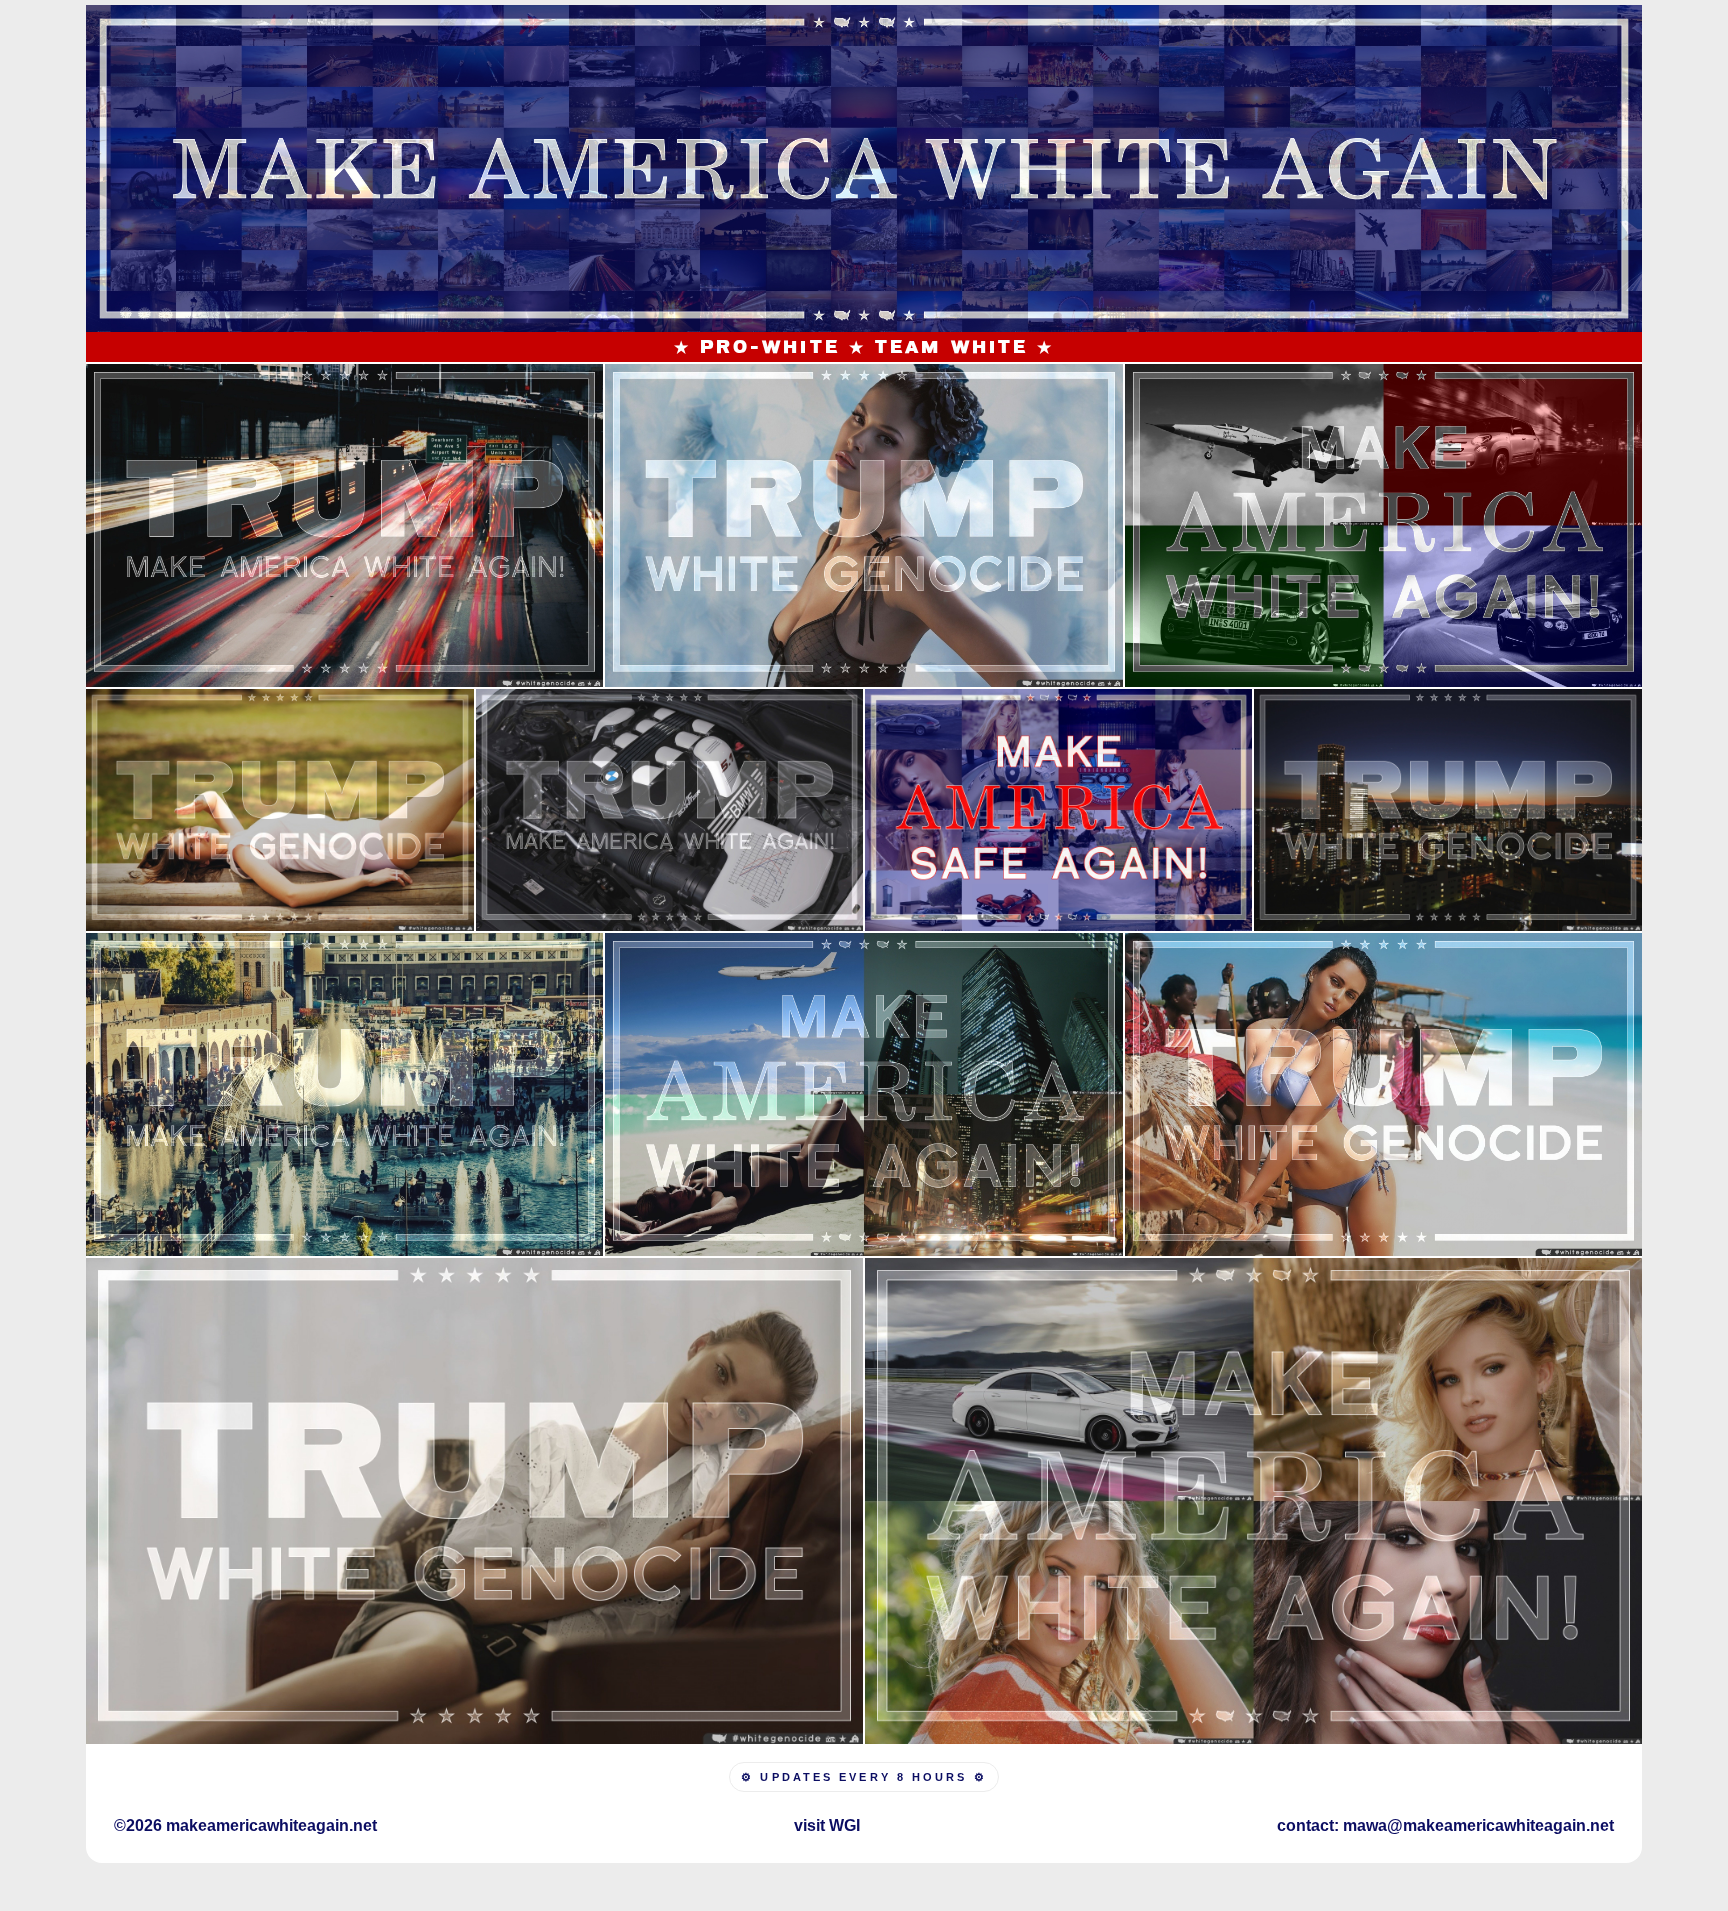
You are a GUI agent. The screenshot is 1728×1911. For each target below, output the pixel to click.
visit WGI (827, 1825)
